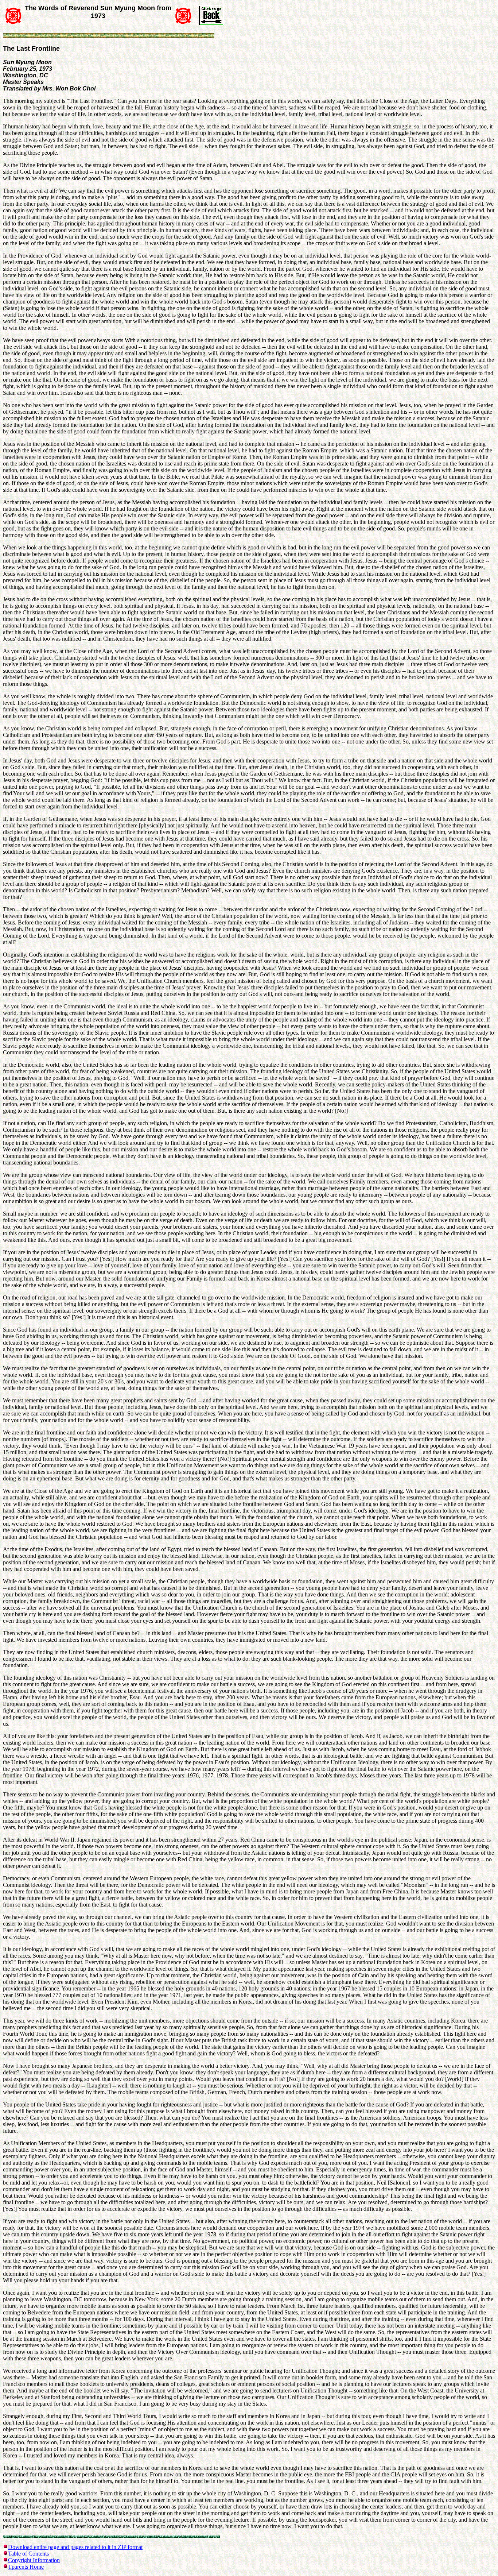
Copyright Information (34, 2560)
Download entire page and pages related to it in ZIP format (75, 2547)
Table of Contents (28, 2554)
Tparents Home (26, 2567)
